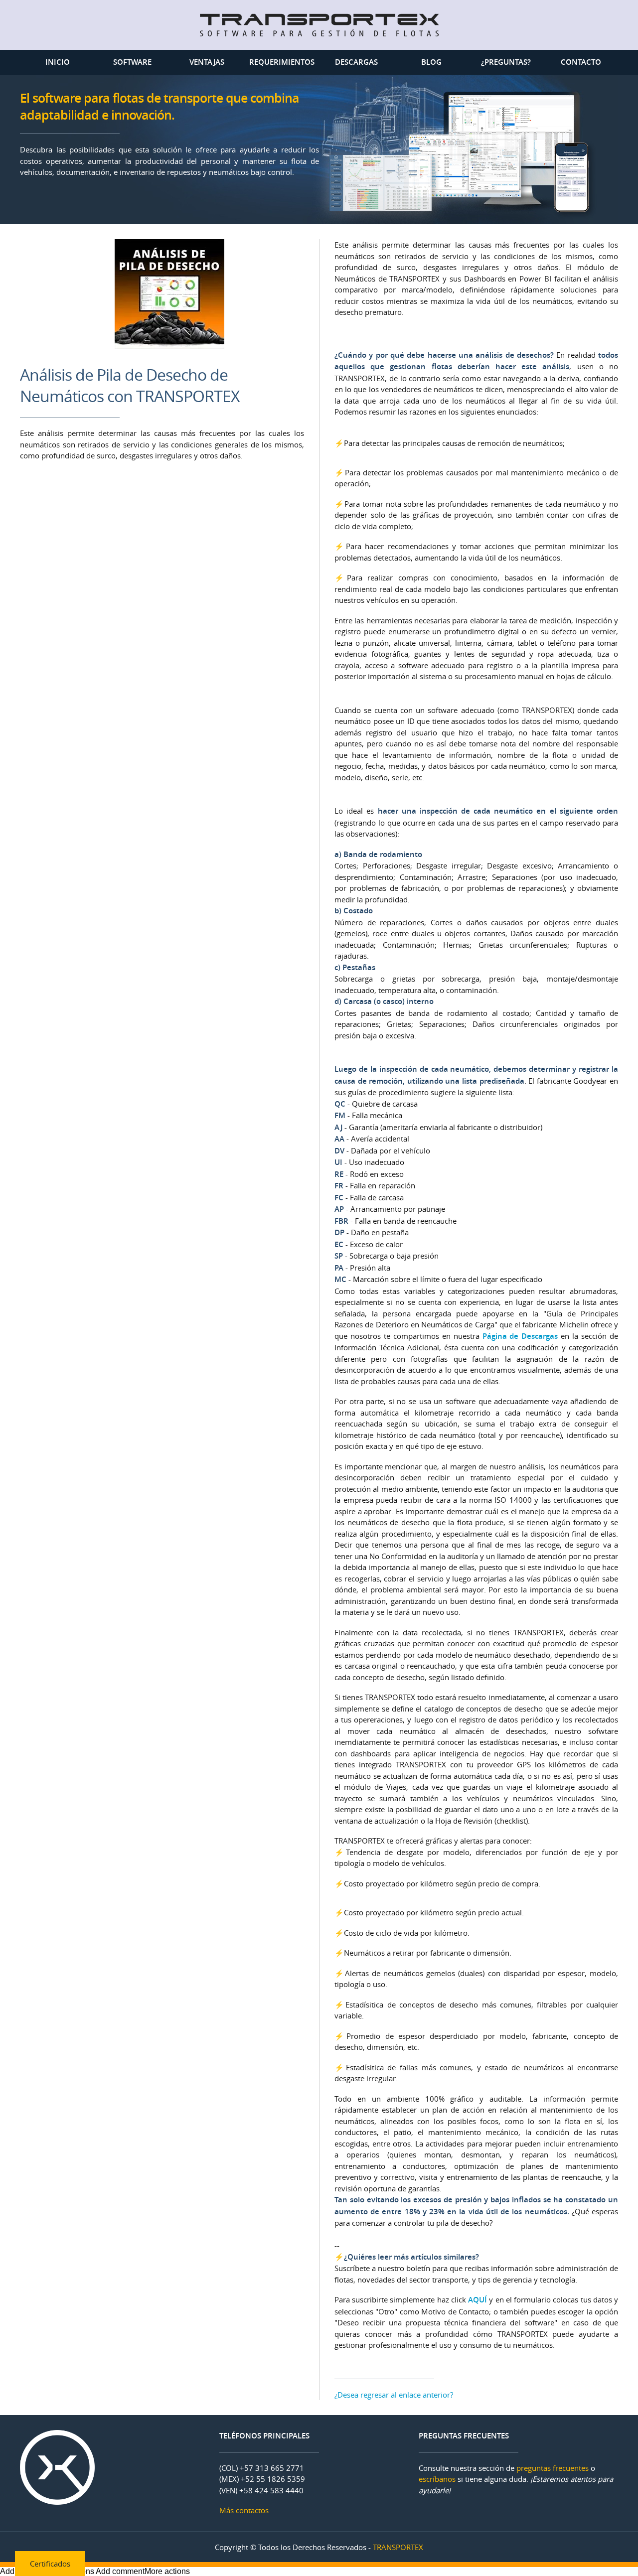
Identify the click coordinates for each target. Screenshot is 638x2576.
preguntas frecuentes (553, 2468)
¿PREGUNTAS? (506, 62)
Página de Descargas (520, 1336)
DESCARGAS (356, 62)
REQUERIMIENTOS (282, 62)
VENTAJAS (207, 62)
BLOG (431, 62)
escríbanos (437, 2479)
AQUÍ (478, 2300)
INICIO (58, 62)
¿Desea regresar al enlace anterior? (394, 2395)
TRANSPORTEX (398, 2547)
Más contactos (244, 2510)
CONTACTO (581, 62)
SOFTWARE (132, 62)
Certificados (50, 2564)
